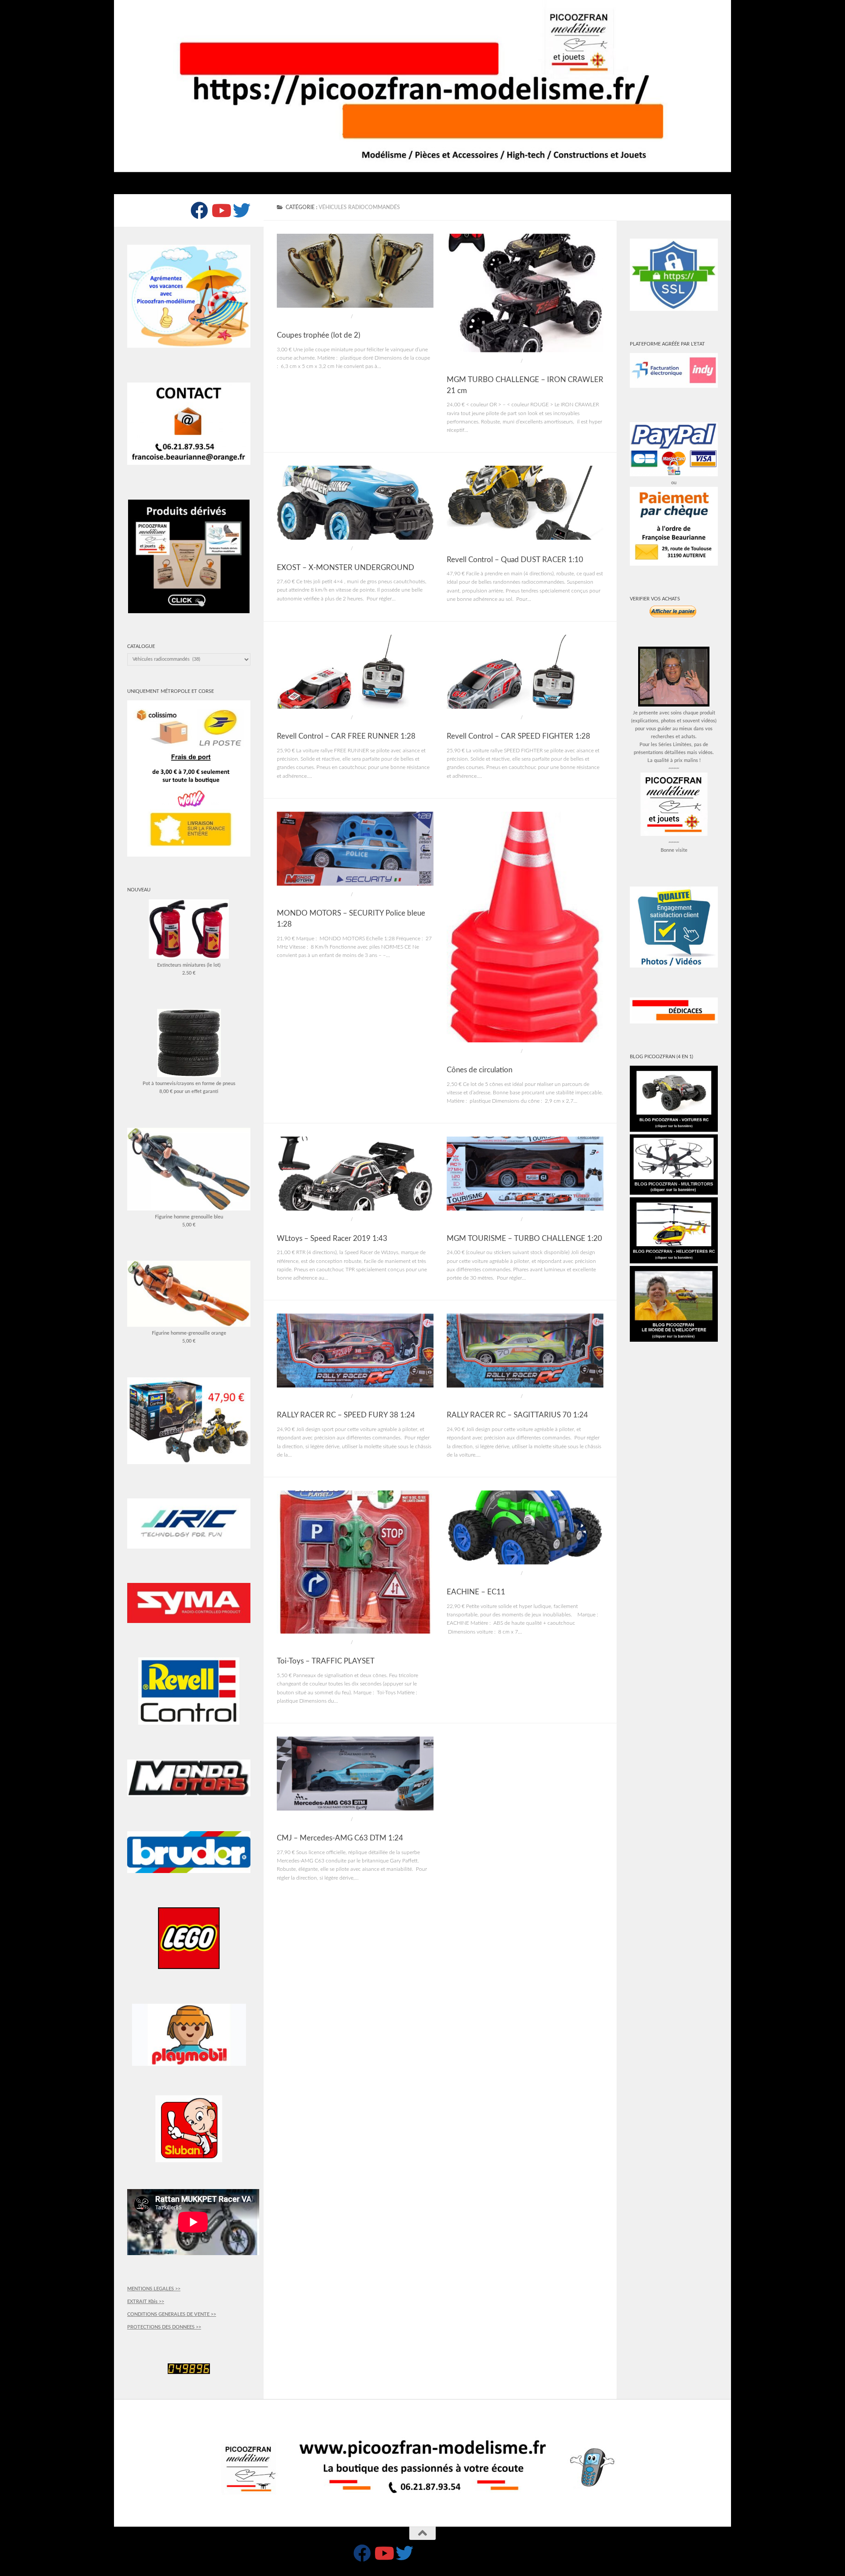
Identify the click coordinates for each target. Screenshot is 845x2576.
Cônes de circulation (479, 1070)
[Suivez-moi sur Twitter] (242, 210)
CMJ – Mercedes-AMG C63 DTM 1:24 (340, 1838)
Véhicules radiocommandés (313, 317)
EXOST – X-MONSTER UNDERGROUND (345, 568)
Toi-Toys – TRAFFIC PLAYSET (326, 1661)
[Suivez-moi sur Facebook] (199, 210)
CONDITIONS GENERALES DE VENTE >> (172, 2314)
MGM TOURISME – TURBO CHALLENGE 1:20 (524, 1239)
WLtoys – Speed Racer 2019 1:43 (332, 1239)
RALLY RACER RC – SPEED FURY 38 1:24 (346, 1415)
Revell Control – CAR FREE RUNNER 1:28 (346, 736)
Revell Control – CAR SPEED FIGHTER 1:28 (518, 736)
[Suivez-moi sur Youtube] (220, 210)
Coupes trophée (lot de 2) (319, 335)
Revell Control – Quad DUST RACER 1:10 (515, 560)
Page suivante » (583, 1904)
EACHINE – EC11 (476, 1592)
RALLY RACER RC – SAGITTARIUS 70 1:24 (517, 1415)
